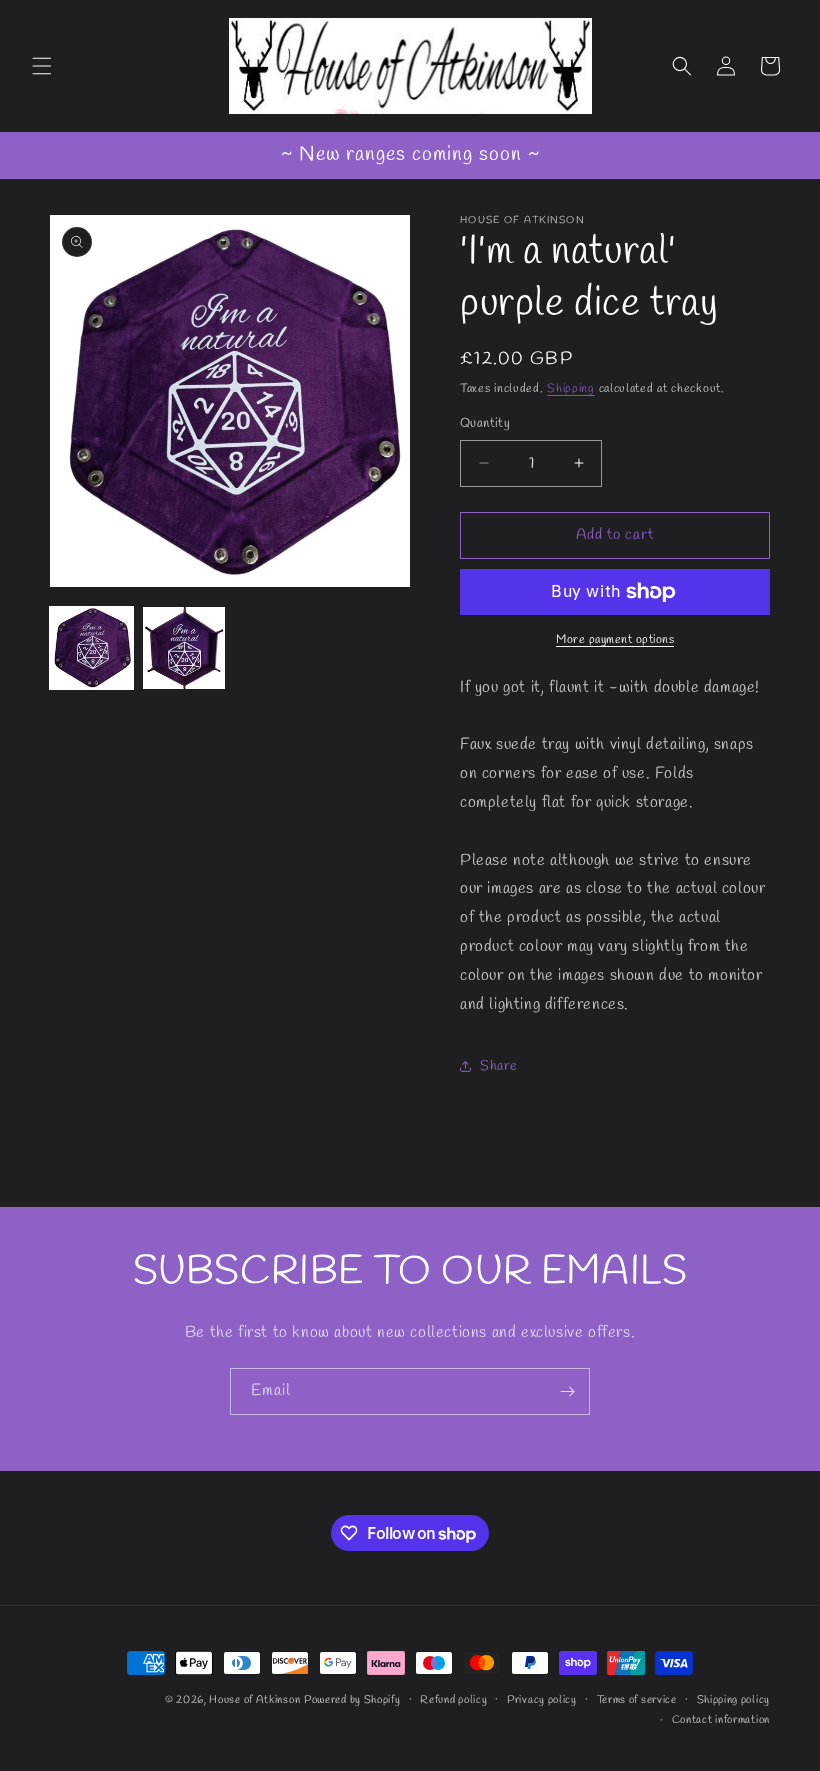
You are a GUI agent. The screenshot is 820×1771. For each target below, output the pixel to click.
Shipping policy (734, 1700)
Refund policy (453, 1700)
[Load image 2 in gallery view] (184, 648)
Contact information (721, 1720)
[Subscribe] (567, 1391)
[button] (42, 66)
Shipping (571, 389)
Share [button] (499, 1066)
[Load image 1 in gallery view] (91, 648)
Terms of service (637, 1700)
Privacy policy (542, 1700)
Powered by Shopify (352, 1700)
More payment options (615, 640)
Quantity (485, 423)
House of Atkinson (254, 1700)
